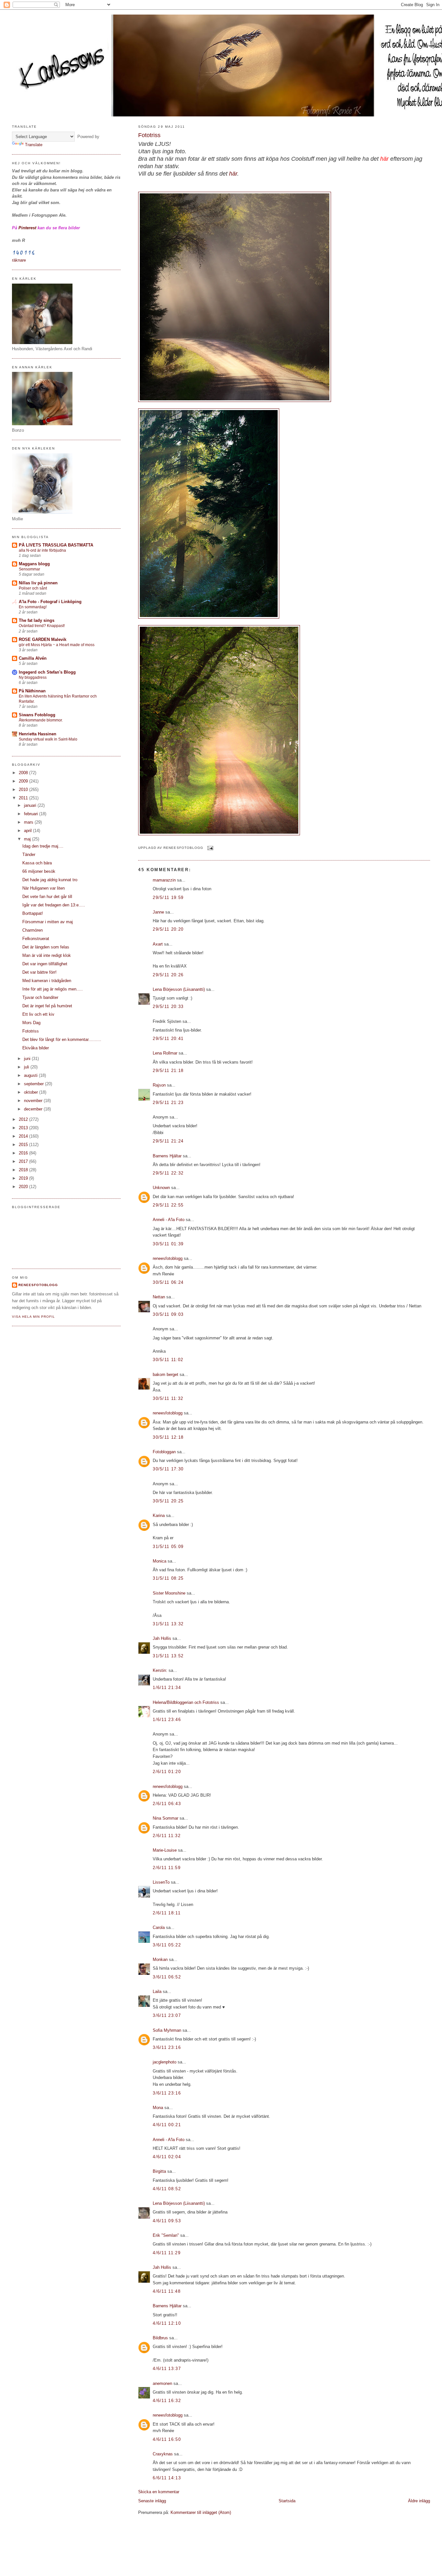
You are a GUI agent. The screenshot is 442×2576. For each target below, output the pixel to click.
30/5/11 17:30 (168, 1469)
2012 (24, 1119)
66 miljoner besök (39, 871)
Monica (160, 1561)
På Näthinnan (32, 691)
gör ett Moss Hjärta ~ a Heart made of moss (57, 645)
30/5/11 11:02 (168, 1360)
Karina (159, 1515)
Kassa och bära (37, 863)
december (34, 1109)
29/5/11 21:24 (168, 1141)
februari (32, 814)
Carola (159, 1927)
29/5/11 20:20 (168, 929)
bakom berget (166, 1375)
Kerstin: (160, 1670)
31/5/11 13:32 (168, 1624)
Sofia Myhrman (167, 2030)
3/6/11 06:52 (167, 1977)
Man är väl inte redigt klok (47, 955)
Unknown (161, 1188)
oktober (32, 1092)
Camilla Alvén (33, 658)
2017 (24, 1161)
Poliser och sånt (33, 588)
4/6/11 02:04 (167, 2157)
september (34, 1084)
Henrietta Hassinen (38, 734)
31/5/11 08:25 (168, 1578)
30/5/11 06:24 (168, 1282)
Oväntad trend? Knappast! (42, 626)
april (28, 831)
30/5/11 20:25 (168, 1501)
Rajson (159, 1085)
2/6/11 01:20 (167, 1772)
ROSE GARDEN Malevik (43, 639)
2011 (24, 798)
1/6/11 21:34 (167, 1688)
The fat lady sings (37, 620)
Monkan (160, 1959)
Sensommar (29, 569)
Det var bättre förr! (39, 972)
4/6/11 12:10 (167, 2323)
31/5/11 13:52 (168, 1656)
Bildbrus (160, 2338)
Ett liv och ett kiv (38, 1014)
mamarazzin (164, 880)
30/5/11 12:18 (168, 1437)
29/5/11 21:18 (168, 1071)
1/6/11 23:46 (167, 1720)
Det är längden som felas (46, 947)
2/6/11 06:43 (167, 1804)
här (384, 159)
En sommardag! (33, 607)
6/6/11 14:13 (167, 2478)
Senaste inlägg (152, 2501)
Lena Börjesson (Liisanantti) (179, 989)
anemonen (162, 2383)
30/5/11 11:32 (168, 1398)
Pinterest (27, 228)
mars (29, 822)
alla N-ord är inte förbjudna (42, 550)
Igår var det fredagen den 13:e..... (54, 905)
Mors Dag (31, 1023)
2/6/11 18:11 (167, 1913)
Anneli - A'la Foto (169, 1220)
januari (31, 805)
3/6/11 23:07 (167, 2015)
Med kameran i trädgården (47, 981)
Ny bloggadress (33, 677)
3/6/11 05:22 (167, 1945)
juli (27, 1067)
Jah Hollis (162, 1638)
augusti (31, 1075)
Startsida (287, 2501)
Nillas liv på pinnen (38, 583)
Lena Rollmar (165, 1053)
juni (28, 1059)
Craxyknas (163, 2454)
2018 (24, 1170)
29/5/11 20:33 (168, 1007)
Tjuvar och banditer (40, 997)
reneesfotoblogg (168, 1258)
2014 (24, 1136)
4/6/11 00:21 (167, 2125)
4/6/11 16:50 (167, 2439)
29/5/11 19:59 (168, 898)
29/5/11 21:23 (168, 1103)
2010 (24, 790)
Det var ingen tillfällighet (45, 964)
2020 (24, 1187)
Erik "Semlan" (166, 2235)
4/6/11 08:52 (167, 2189)
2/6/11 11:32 (167, 1836)
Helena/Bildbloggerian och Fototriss (186, 1702)
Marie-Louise (165, 1850)
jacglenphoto (165, 2062)
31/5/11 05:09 (168, 1547)
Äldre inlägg (419, 2501)
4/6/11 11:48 (167, 2291)
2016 (24, 1153)
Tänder (29, 855)
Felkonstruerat (36, 939)
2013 (24, 1128)
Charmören (33, 930)
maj (28, 839)
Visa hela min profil (33, 1317)
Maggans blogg (34, 564)
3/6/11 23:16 (167, 2047)
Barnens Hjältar (167, 1156)
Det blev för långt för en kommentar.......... (62, 1039)
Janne (158, 912)
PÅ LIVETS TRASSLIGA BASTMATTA (56, 545)
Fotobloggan (164, 1452)
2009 (24, 781)
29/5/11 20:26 (168, 975)
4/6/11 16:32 (167, 2401)
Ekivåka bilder (36, 1048)
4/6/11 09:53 (167, 2221)
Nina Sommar (166, 1818)
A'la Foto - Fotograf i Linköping (50, 602)
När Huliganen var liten (44, 888)
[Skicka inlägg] (210, 848)
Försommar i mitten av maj (48, 922)
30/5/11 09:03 (168, 1314)
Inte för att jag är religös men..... (53, 989)
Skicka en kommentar (159, 2492)
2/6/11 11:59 (167, 1868)
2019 (24, 1178)
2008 (24, 773)
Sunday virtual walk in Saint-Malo (48, 739)
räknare (19, 260)
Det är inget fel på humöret (47, 1006)
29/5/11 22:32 (168, 1173)
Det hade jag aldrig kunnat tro (50, 880)
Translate (34, 145)
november (34, 1101)
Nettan (159, 1297)
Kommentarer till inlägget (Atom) (201, 2512)
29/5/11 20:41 (168, 1039)
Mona (158, 2108)
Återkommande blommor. (41, 720)
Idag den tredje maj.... (43, 846)
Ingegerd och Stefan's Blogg (47, 672)
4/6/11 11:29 (167, 2253)
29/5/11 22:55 (168, 1205)
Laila (157, 1992)
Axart (158, 944)
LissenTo (161, 1882)
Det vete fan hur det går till (47, 897)
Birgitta (159, 2171)
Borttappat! (33, 913)
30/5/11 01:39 (168, 1244)
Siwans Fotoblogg (37, 715)
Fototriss (149, 135)
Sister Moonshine (169, 1593)
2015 (24, 1145)
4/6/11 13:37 (167, 2369)
